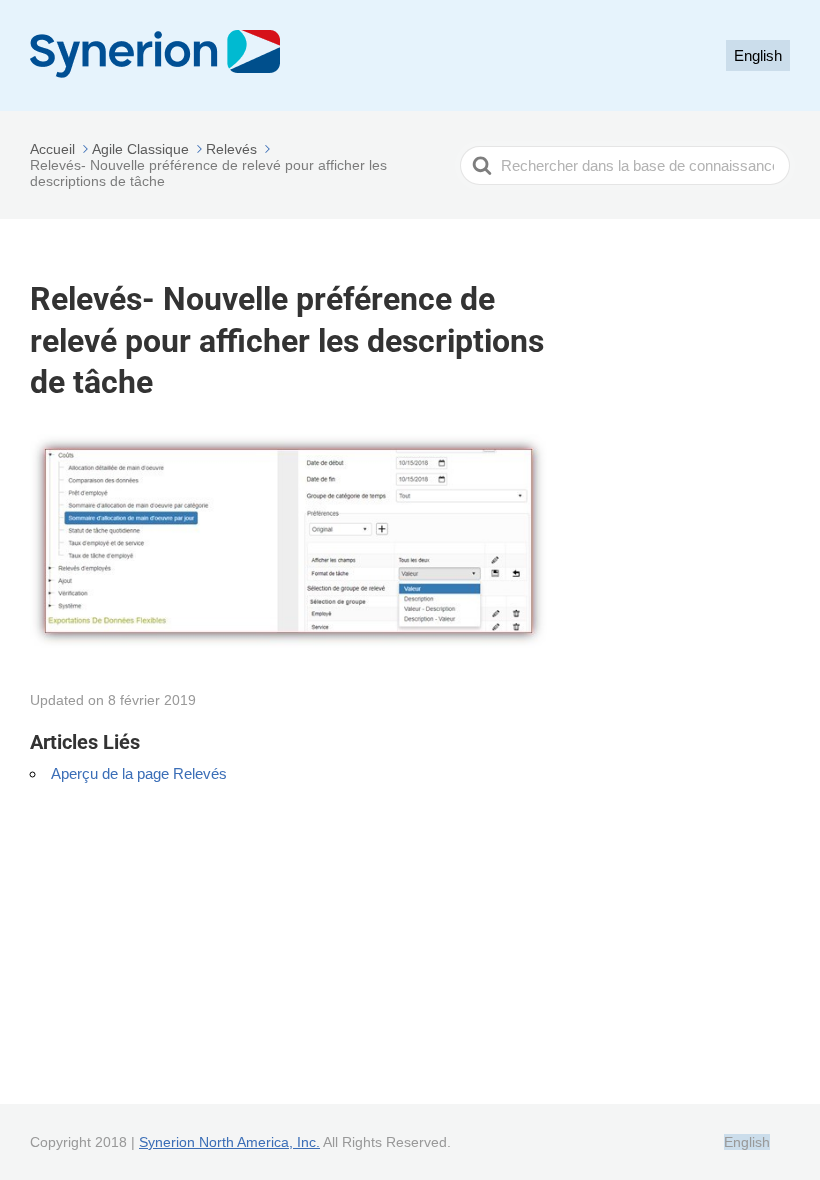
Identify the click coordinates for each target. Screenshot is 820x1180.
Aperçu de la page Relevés (139, 773)
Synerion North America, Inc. (229, 1142)
